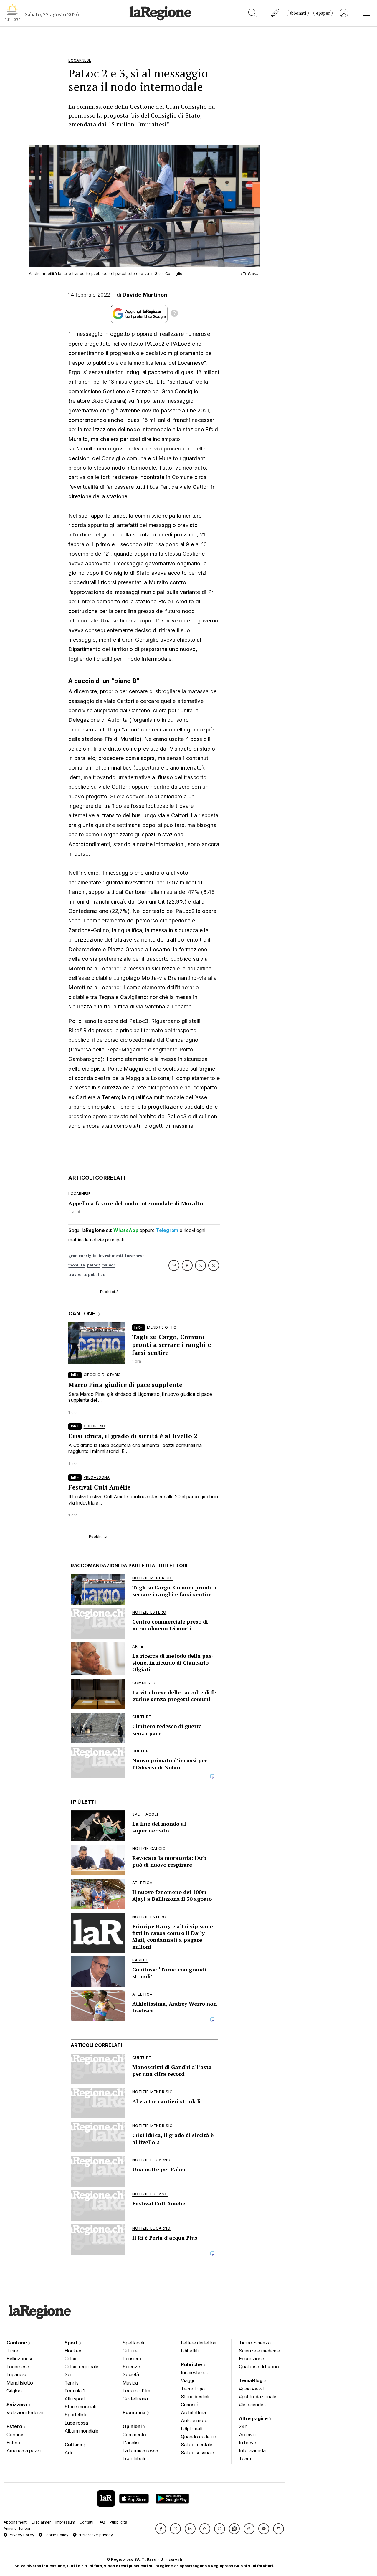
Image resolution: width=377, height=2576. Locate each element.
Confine (15, 2435)
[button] (161, 2529)
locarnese (135, 1256)
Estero (15, 2426)
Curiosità (190, 2405)
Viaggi (187, 2380)
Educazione (252, 2359)
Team (245, 2458)
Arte (69, 2453)
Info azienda (252, 2450)
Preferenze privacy (95, 2535)
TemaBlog (251, 2380)
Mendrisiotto (20, 2383)
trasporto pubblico (87, 1275)
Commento (134, 2435)
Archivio (248, 2435)
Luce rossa (76, 2423)
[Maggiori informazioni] (174, 314)
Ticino (13, 2351)
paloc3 (109, 1265)
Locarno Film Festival (136, 2391)
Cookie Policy (55, 2535)
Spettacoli (133, 2343)
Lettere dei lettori (199, 2343)
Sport (72, 2343)
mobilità (76, 1265)
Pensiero (132, 2359)
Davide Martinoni (146, 295)
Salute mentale (197, 2445)
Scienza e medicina (259, 2351)
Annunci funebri (18, 2528)
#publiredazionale (258, 2397)
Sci (68, 2374)
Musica (130, 2383)
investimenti (111, 1256)
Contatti (86, 2522)
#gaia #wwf (252, 2389)
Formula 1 (75, 2391)
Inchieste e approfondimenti (198, 2373)
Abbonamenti (15, 2522)
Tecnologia (193, 2389)
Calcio (71, 2359)
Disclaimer (41, 2522)
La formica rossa (140, 2450)
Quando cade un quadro (199, 2437)
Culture (74, 2445)
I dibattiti (190, 2351)
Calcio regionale (81, 2367)
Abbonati (298, 13)
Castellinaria (135, 2399)
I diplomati (192, 2429)
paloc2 (94, 1265)
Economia (135, 2412)
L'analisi (131, 2443)
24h (243, 2426)
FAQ (101, 2522)
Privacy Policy (21, 2535)
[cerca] (253, 13)
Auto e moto (194, 2420)
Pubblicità (118, 2522)
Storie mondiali (80, 2407)
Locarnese (18, 2367)
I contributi (134, 2458)
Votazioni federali (25, 2412)
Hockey (73, 2351)
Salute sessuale (197, 2453)
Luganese (17, 2374)
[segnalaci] (275, 13)
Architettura (193, 2412)
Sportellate (76, 2415)
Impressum (65, 2522)
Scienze (131, 2367)
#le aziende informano (251, 2405)
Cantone (17, 2343)
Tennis (72, 2383)
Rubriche (192, 2364)
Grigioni (14, 2391)
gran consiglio (82, 1256)
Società (131, 2374)
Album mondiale (81, 2431)
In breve (248, 2443)
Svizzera (17, 2405)
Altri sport (75, 2399)
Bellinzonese (20, 2359)
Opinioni (133, 2426)
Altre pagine (254, 2418)
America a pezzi (24, 2450)
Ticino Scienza (255, 2343)
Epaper (323, 13)
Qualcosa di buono (259, 2367)
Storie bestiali (195, 2397)
